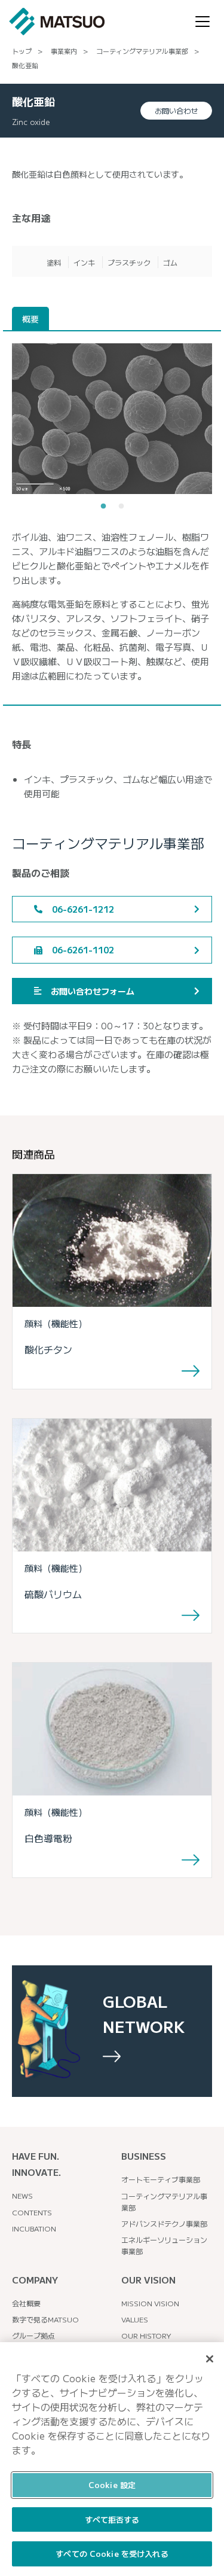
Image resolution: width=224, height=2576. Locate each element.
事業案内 (64, 51)
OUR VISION (148, 2280)
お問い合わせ (176, 110)
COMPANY (35, 2280)
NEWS (22, 2195)
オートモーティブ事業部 (161, 2179)
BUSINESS (144, 2156)
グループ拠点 (33, 2335)
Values (135, 2319)
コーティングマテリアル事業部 (142, 51)
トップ (22, 51)
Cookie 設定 (112, 2485)
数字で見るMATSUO (45, 2319)
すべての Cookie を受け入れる (112, 2554)
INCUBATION (34, 2228)
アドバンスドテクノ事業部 (164, 2223)
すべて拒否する (112, 2519)
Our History (146, 2335)
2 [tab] (121, 507)
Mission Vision (150, 2303)
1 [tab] (103, 507)
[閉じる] (210, 2359)
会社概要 (26, 2303)
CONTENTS (32, 2212)
